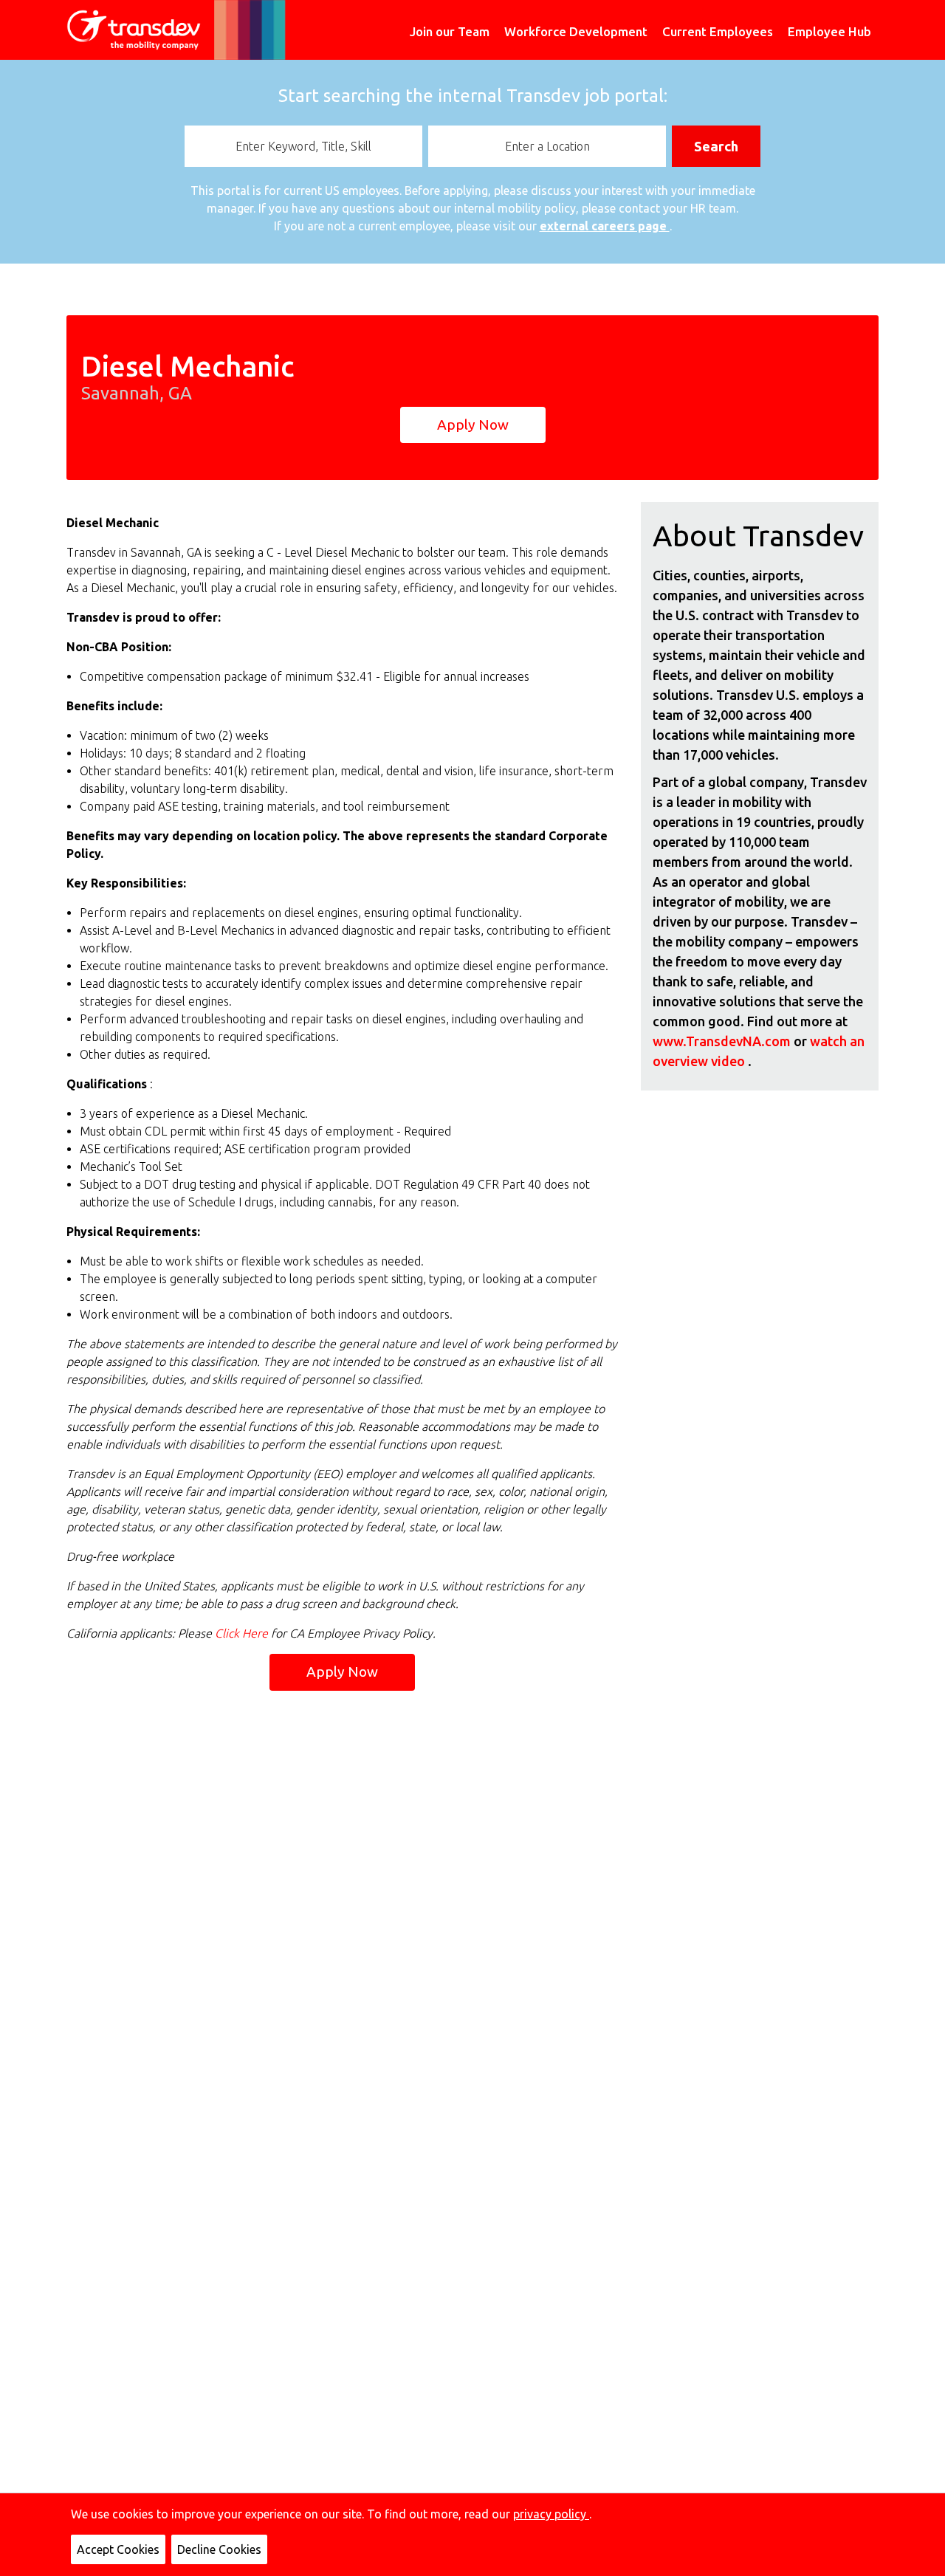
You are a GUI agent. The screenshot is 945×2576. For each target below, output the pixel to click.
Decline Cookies (219, 2549)
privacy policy (551, 2514)
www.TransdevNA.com (723, 1041)
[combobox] (303, 146)
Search (716, 146)
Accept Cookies (118, 2549)
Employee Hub (829, 31)
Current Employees (718, 31)
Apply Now (473, 425)
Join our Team (450, 31)
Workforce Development (576, 31)
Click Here (243, 1633)
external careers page (605, 226)
